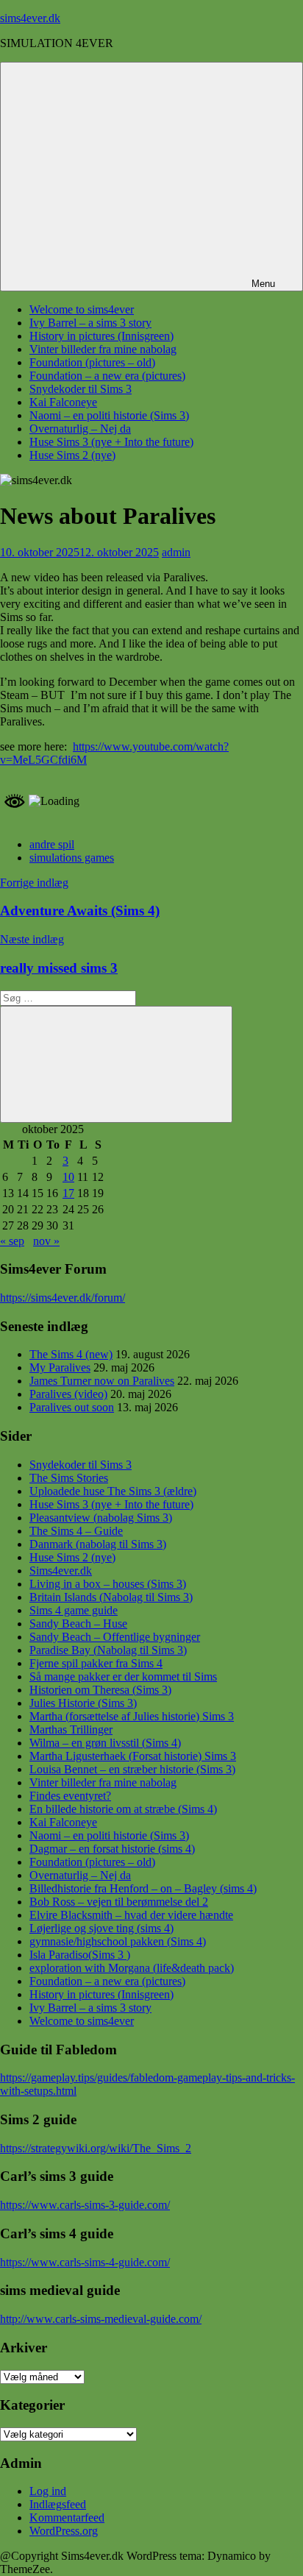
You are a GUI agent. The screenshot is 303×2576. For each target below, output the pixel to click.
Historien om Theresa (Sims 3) (100, 1690)
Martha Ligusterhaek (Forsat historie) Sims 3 (133, 1756)
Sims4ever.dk (61, 1571)
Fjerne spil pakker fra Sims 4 (96, 1663)
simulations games (72, 858)
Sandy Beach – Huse (78, 1624)
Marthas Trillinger (71, 1729)
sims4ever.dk (30, 18)
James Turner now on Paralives (102, 1381)
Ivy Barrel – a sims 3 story (90, 323)
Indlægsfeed (58, 2504)
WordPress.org (64, 2531)
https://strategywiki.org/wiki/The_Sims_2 (96, 2148)
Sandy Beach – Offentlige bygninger (115, 1637)
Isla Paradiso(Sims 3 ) (80, 1955)
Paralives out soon (72, 1407)
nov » (46, 1241)
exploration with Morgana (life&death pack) (132, 1968)
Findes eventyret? (70, 1796)
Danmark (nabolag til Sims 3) (98, 1544)
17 (68, 1193)
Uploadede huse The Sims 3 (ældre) (113, 1491)
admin (176, 552)
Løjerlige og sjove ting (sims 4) (101, 1928)
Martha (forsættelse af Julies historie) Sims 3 (132, 1716)
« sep (12, 1241)
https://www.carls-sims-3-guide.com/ (85, 2205)
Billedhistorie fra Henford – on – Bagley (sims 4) (143, 1888)
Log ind (48, 2491)
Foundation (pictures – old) (92, 362)
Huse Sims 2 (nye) (72, 455)
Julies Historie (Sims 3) (83, 1703)
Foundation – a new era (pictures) (107, 376)
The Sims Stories (69, 1478)
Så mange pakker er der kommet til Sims (123, 1676)
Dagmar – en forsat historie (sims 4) (112, 1849)
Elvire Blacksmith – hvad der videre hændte (131, 1915)
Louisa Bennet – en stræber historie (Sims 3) (132, 1769)
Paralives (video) (68, 1394)
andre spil (52, 844)
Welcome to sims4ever (82, 309)
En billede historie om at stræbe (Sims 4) (123, 1809)
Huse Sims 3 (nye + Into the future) (111, 442)
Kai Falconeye (63, 402)
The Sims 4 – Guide (76, 1531)
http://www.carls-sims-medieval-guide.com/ (101, 2319)
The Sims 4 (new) (71, 1354)
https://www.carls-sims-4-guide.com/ (85, 2262)
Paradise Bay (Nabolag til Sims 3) (108, 1650)
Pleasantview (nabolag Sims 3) (101, 1518)
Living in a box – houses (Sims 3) (108, 1584)
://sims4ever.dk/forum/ (74, 1298)
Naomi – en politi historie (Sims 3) (109, 415)
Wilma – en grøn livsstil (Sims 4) (105, 1743)
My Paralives (60, 1367)
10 (68, 1177)
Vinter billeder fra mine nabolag (103, 349)
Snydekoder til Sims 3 (81, 389)
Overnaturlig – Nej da (80, 429)
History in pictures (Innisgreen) (101, 336)
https (11, 1298)
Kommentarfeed (67, 2518)
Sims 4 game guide (74, 1610)
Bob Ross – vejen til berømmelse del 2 (119, 1902)
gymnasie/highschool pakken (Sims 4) (118, 1941)
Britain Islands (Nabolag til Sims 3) (111, 1597)
